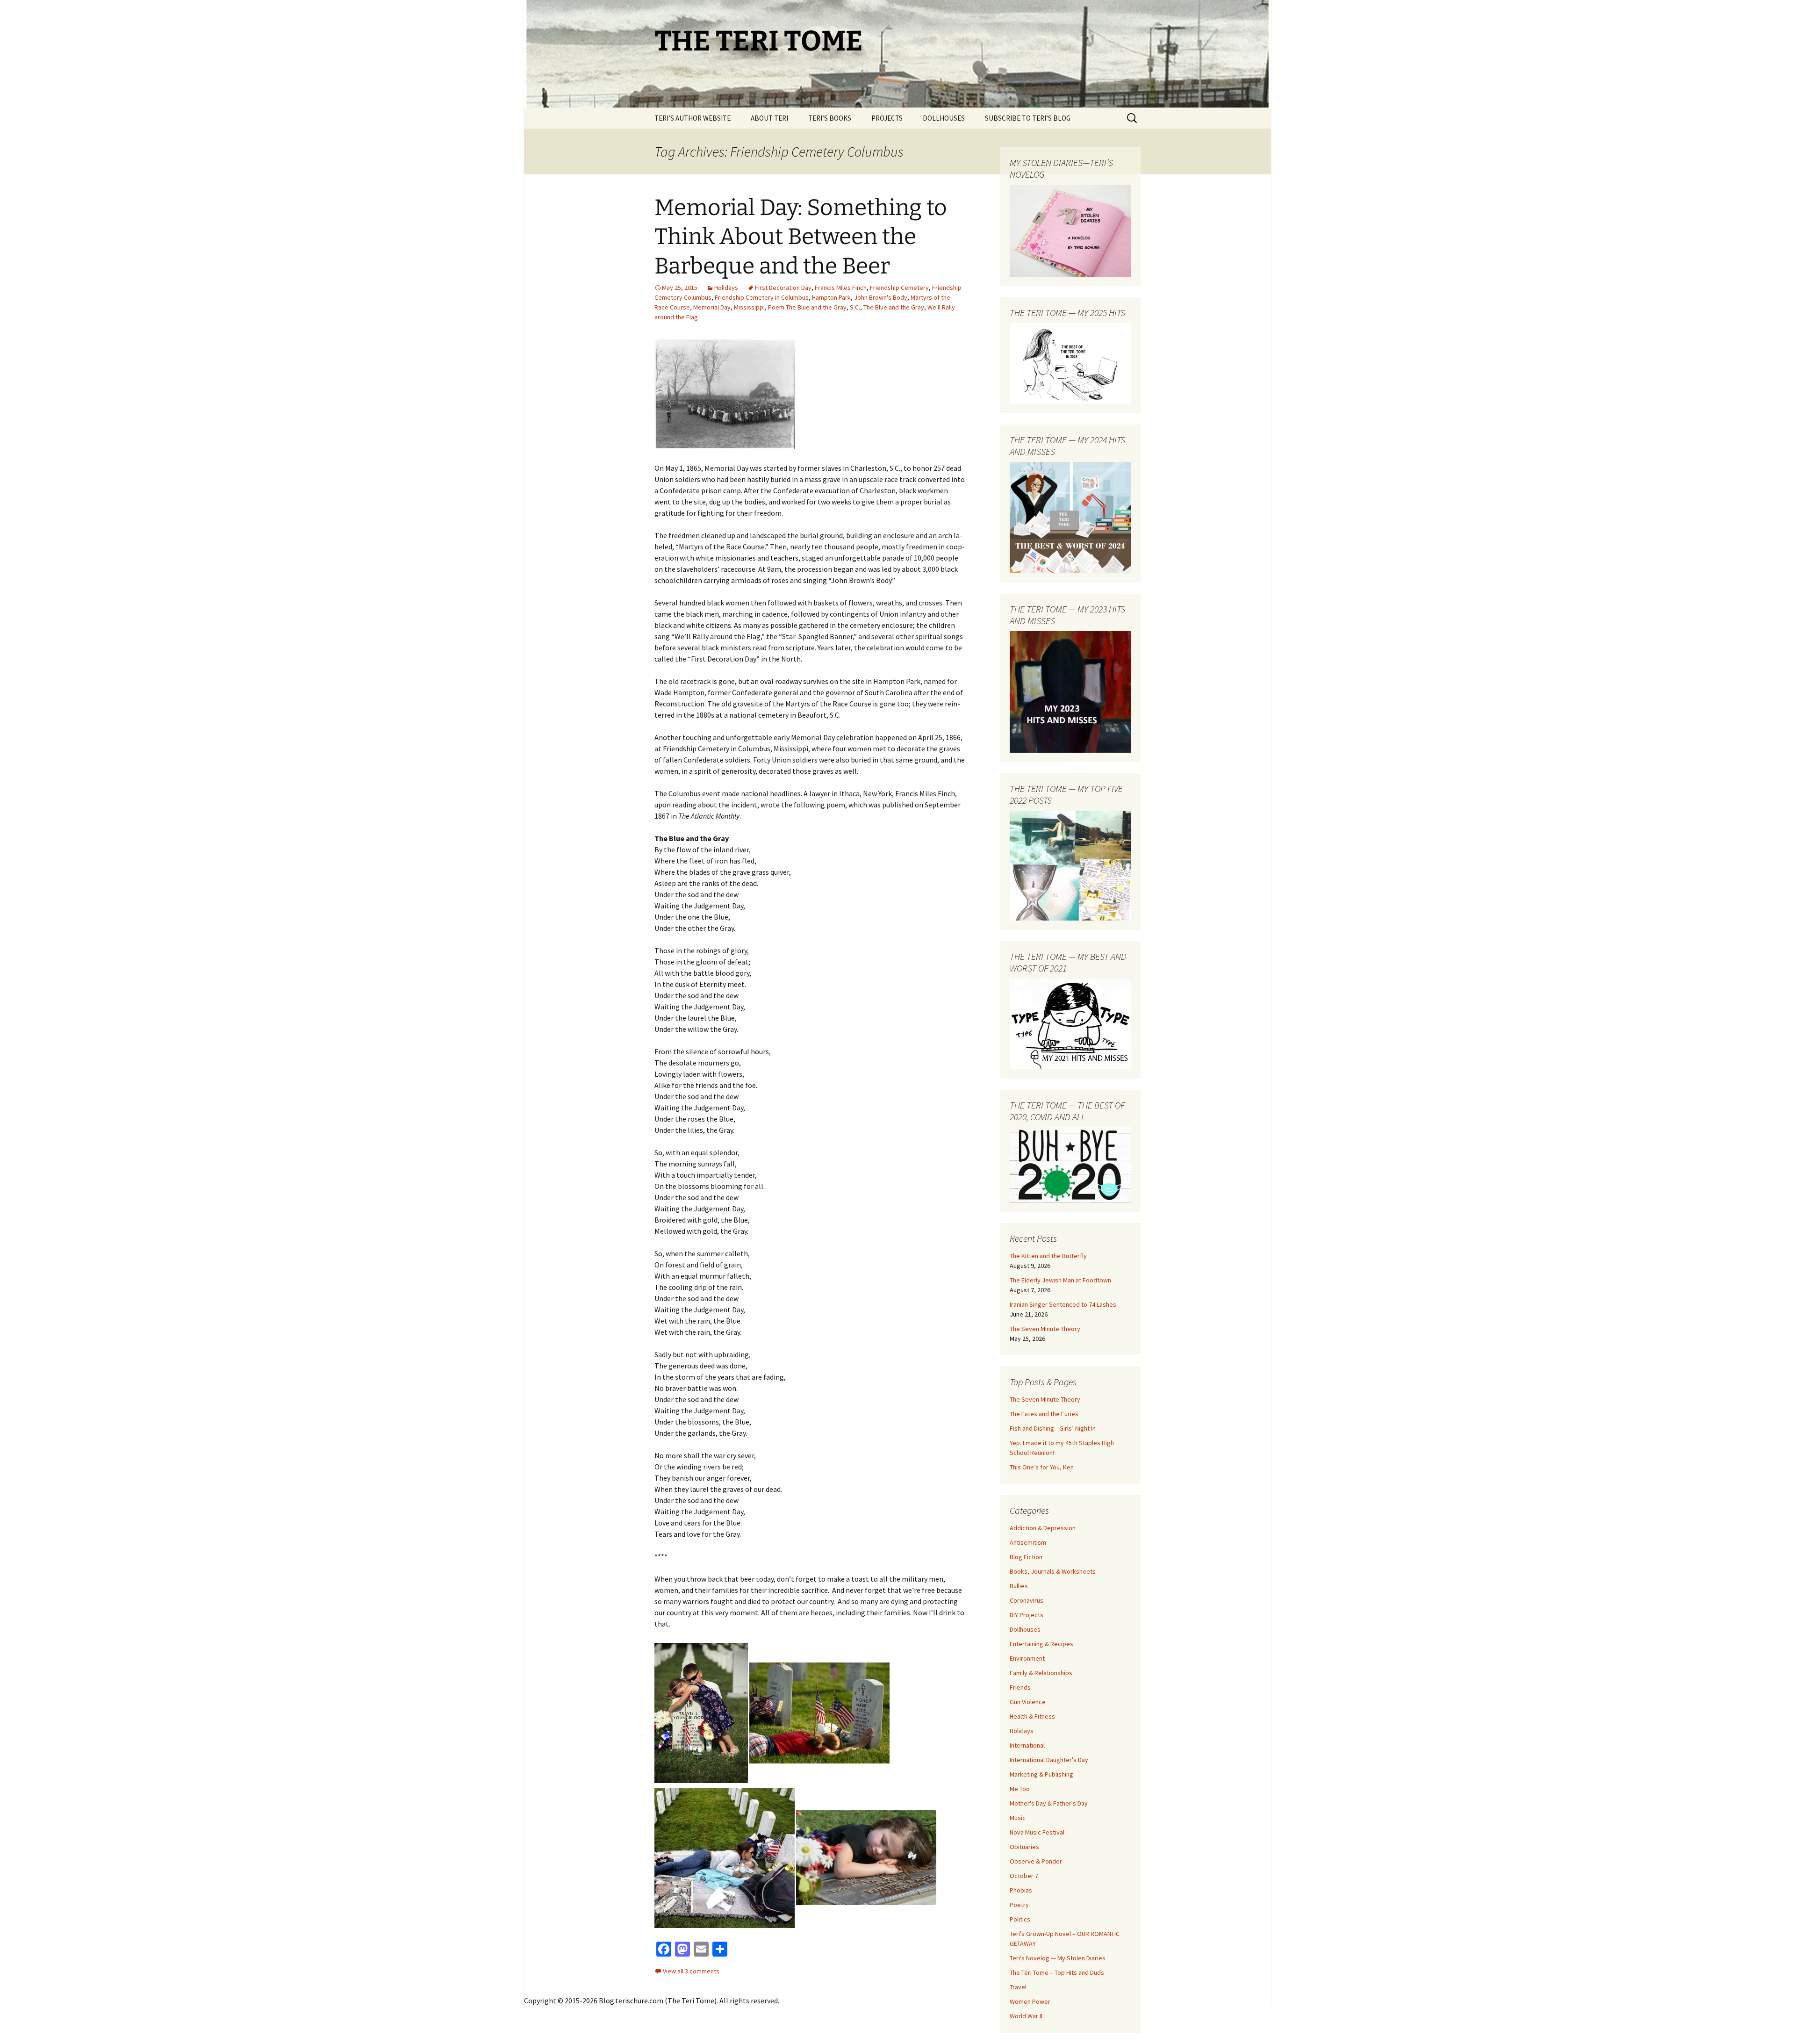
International (1027, 1745)
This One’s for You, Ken (1042, 1467)
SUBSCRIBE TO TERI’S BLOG (1028, 118)
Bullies (1019, 1586)
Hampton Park (831, 297)
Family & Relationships (1041, 1673)
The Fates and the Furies (1044, 1414)
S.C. (855, 307)
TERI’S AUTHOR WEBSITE (693, 118)
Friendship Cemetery (899, 288)
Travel (1018, 1987)
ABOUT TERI (769, 118)
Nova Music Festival (1037, 1832)
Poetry (1019, 1905)
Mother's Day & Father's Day (1049, 1803)
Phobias (1021, 1890)
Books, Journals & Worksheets (1053, 1571)
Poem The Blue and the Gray (807, 307)
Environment (1027, 1658)
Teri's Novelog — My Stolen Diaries (1058, 1958)
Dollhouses (1025, 1629)
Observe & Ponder (1036, 1861)
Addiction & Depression (1043, 1528)
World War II (1026, 2016)
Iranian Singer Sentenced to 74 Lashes (1063, 1304)
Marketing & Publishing (1041, 1774)
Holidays (726, 288)
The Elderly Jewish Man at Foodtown (1060, 1280)
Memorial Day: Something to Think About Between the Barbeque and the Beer (801, 237)
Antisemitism (1028, 1542)
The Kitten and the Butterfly (1048, 1256)
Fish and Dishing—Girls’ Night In (1053, 1428)
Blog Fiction (1026, 1557)
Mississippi (749, 307)
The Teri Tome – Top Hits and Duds (1057, 1972)
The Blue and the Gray (894, 307)
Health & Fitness (1032, 1716)
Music (1018, 1818)
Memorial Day (712, 307)
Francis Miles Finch (841, 288)
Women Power (1030, 2001)
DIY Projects (1027, 1615)
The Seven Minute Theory (1045, 1329)
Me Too (1020, 1789)
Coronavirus (1027, 1600)
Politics (1020, 1919)
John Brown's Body (881, 297)
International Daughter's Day (1049, 1760)
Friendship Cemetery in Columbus (762, 297)
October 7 (1024, 1876)
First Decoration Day (783, 288)
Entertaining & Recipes (1041, 1644)
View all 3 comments (691, 1971)
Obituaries (1024, 1847)
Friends (1020, 1687)
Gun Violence (1028, 1702)
